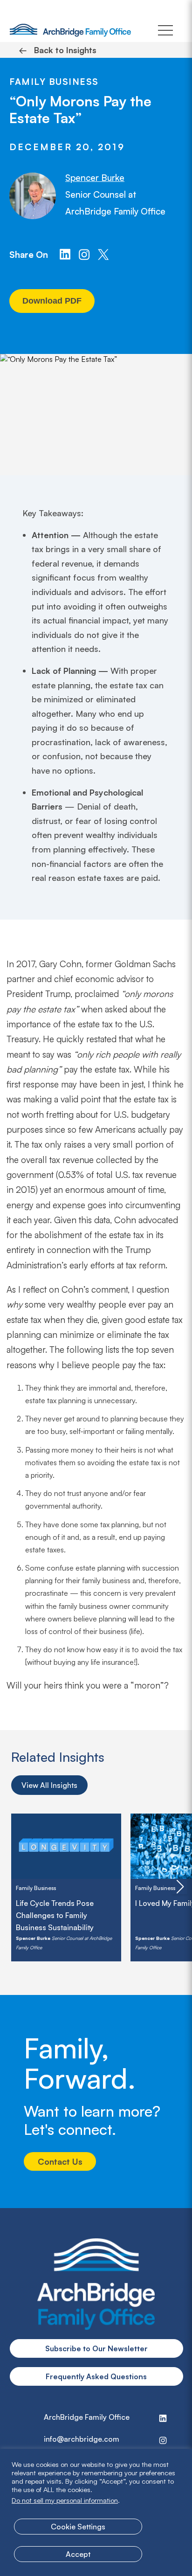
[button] (180, 1887)
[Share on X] (103, 254)
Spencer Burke (95, 178)
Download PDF (52, 301)
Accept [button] (78, 2554)
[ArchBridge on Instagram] (84, 254)
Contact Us (60, 2161)
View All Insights (49, 1785)
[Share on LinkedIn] (65, 254)
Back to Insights (58, 50)
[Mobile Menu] (165, 30)
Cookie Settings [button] (78, 2527)
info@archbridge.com (82, 2439)
